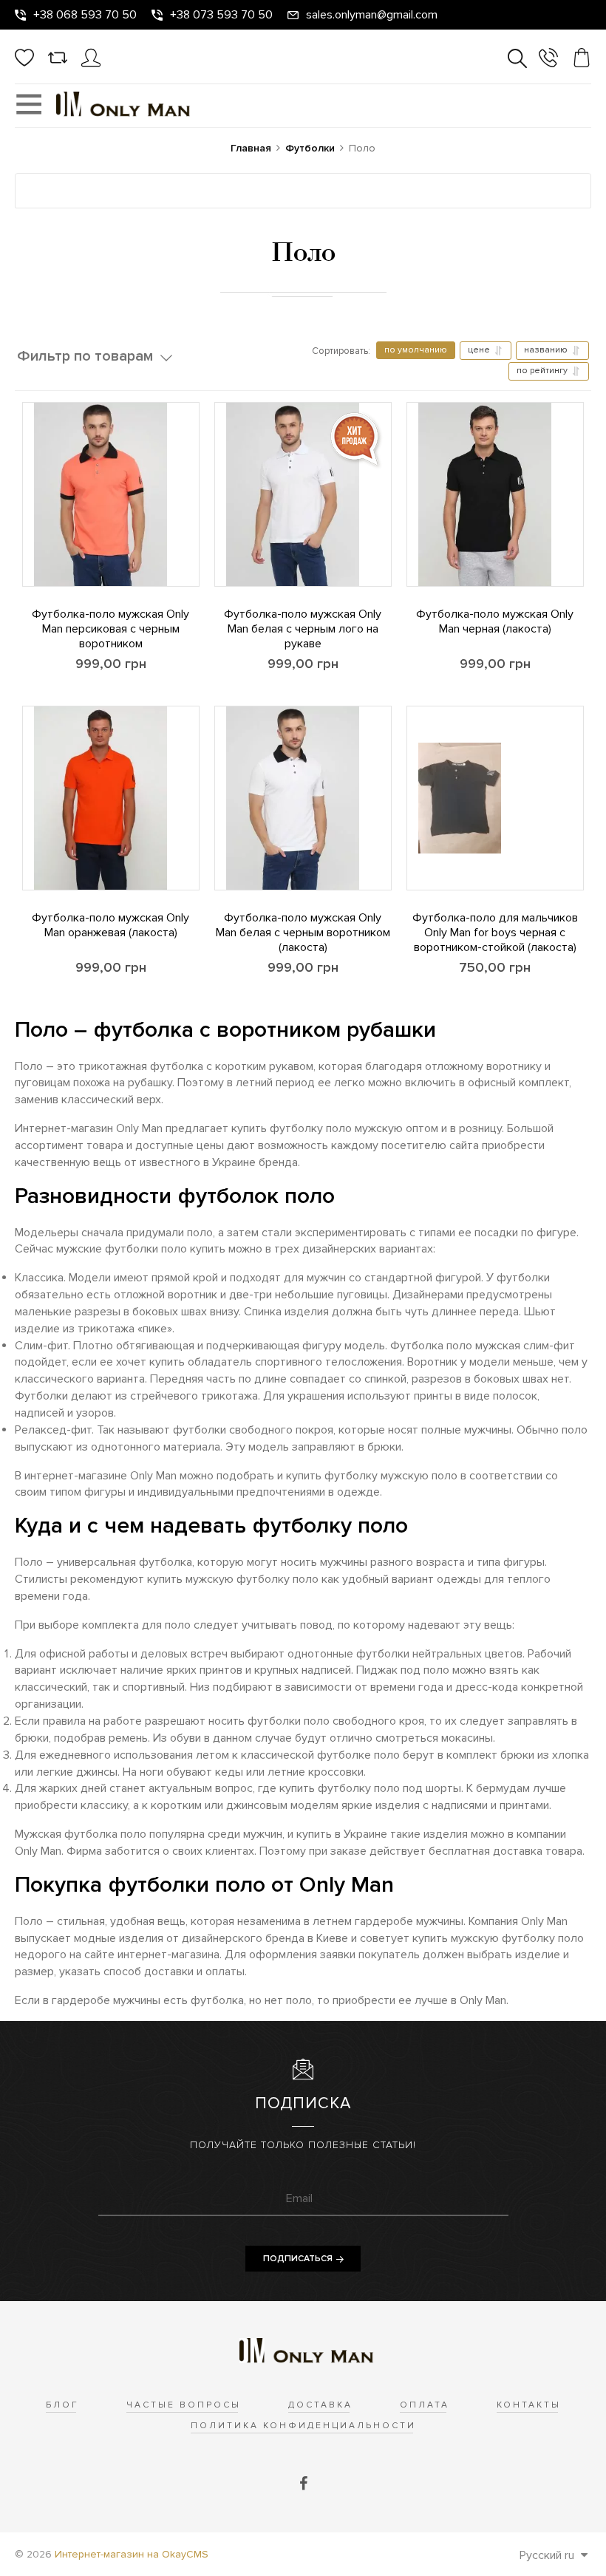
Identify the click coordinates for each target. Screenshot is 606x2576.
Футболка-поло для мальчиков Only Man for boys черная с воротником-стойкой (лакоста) (495, 933)
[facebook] (303, 2484)
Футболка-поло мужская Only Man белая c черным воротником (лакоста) (303, 933)
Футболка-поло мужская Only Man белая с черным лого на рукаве (303, 629)
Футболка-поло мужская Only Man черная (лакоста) (495, 621)
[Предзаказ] (215, 868)
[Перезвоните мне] (548, 60)
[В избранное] (23, 523)
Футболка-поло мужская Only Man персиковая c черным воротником (110, 629)
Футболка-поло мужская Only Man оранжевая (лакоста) (110, 925)
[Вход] (91, 64)
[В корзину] (23, 564)
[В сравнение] (23, 483)
